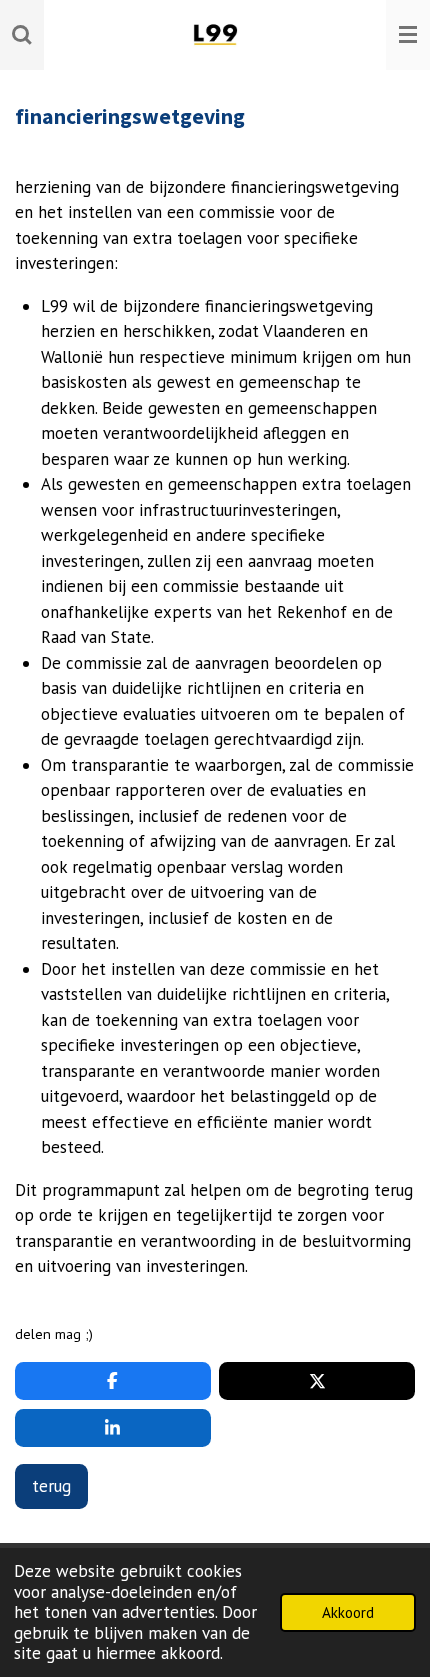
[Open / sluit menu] (408, 35)
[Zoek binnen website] (22, 35)
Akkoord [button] (348, 1612)
